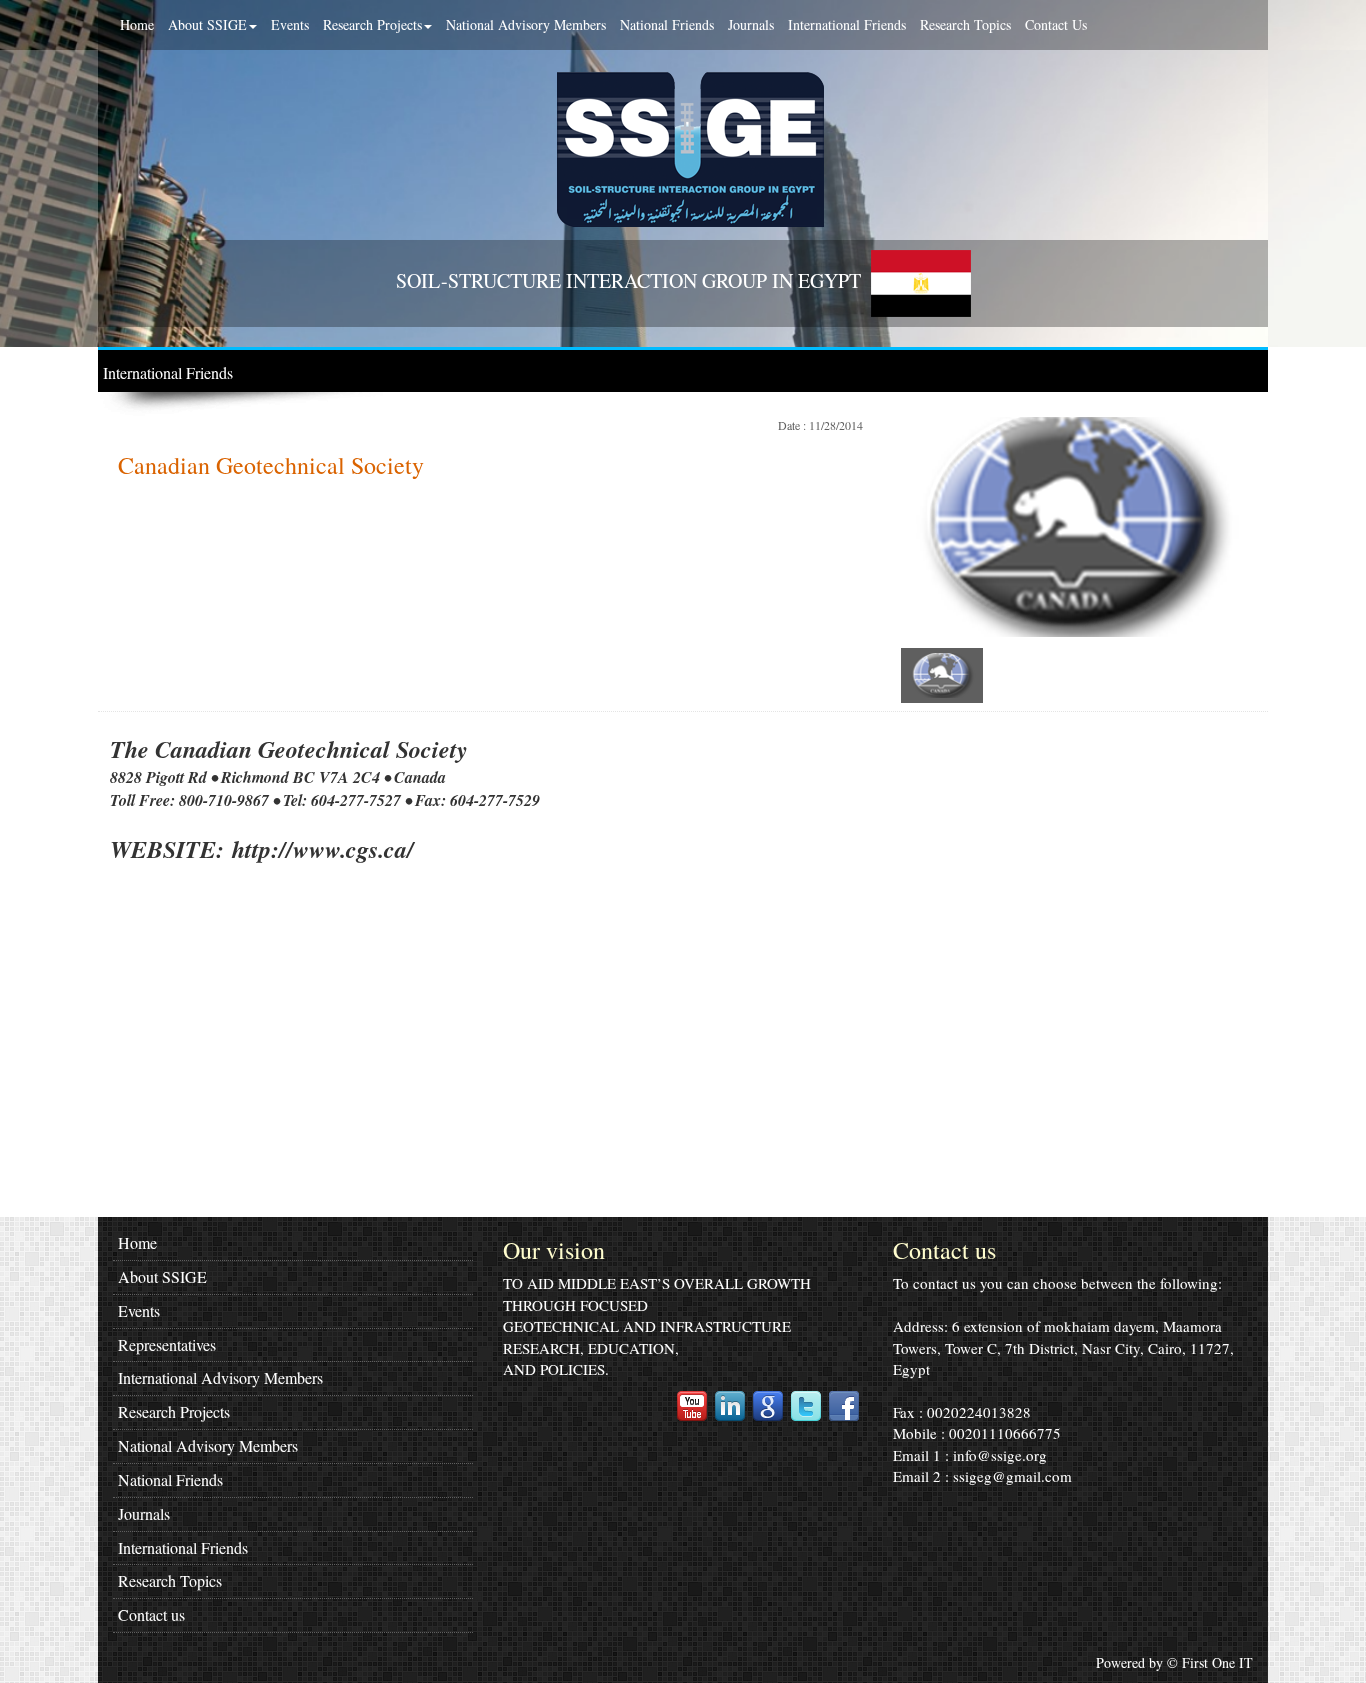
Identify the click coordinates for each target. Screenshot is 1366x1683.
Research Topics (965, 24)
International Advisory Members (220, 1377)
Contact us (151, 1614)
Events (290, 24)
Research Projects (372, 24)
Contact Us (1056, 24)
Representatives (167, 1344)
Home (137, 24)
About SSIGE (207, 24)
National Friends (667, 24)
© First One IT (1210, 1662)
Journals (751, 24)
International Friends (847, 24)
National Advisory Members (526, 24)
